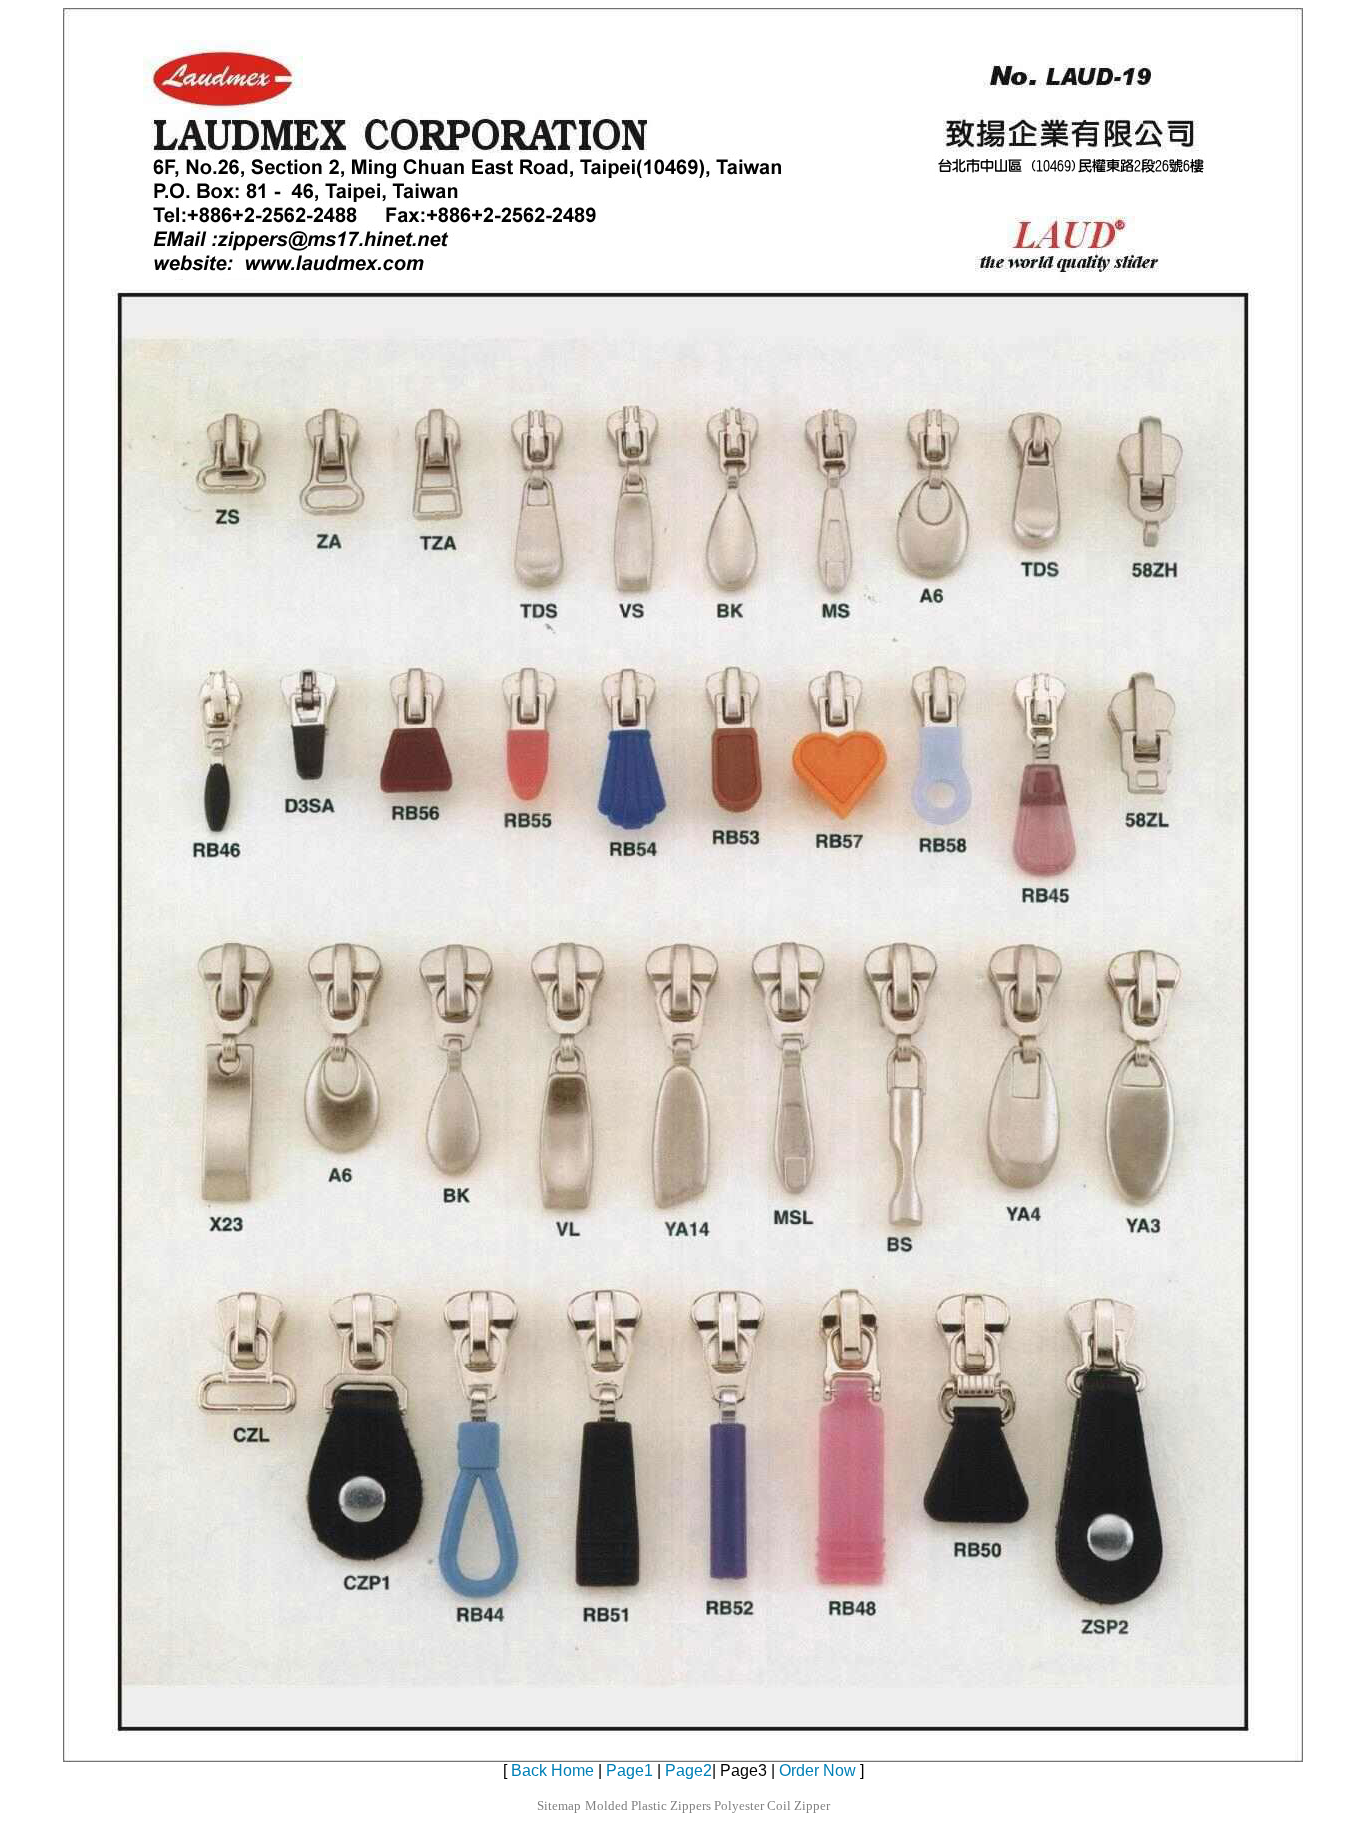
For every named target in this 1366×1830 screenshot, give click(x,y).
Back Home (552, 1770)
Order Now (817, 1770)
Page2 (688, 1770)
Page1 (629, 1770)
